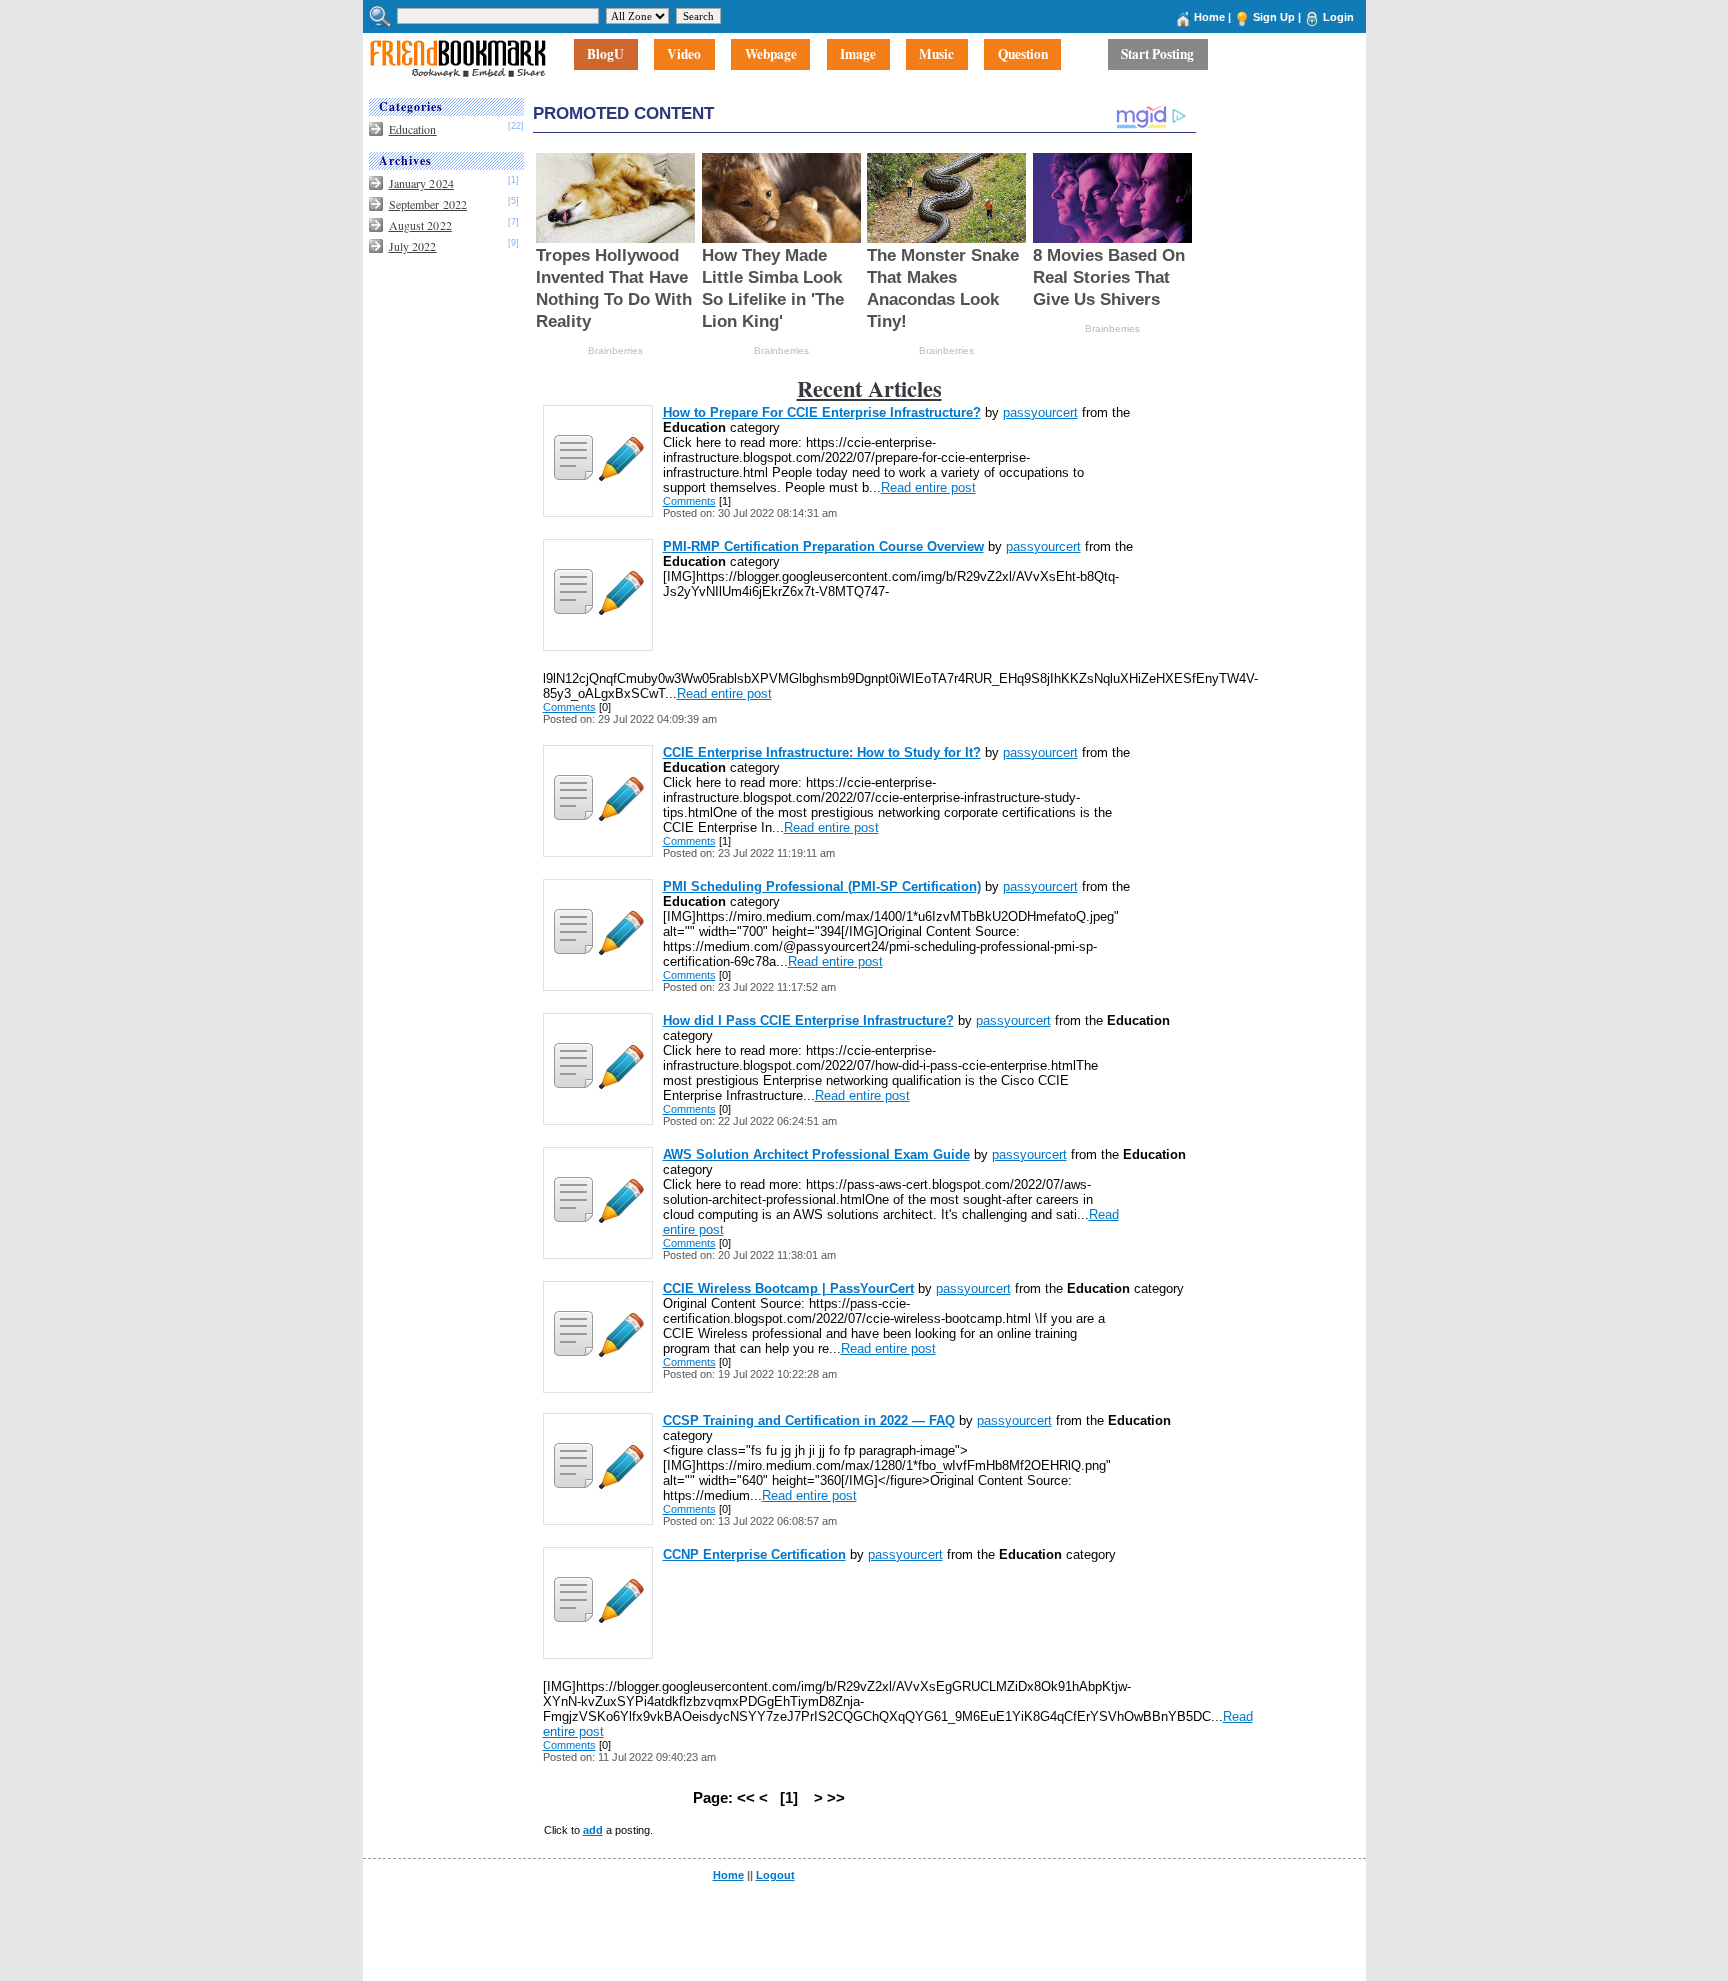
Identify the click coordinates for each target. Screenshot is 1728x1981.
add (593, 1830)
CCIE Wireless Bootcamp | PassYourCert (788, 1288)
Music (936, 55)
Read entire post (928, 487)
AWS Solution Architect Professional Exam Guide (816, 1154)
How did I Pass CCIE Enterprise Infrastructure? (808, 1020)
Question (1023, 55)
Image (858, 55)
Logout (775, 1875)
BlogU (605, 55)
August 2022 (420, 225)
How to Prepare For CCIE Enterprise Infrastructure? (822, 412)
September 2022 (428, 204)
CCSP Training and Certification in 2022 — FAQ (809, 1420)
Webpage (771, 55)
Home (1209, 17)
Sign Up (1274, 17)
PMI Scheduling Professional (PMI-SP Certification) (822, 886)
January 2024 (421, 183)
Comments (689, 501)
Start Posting (1157, 55)
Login (1338, 17)
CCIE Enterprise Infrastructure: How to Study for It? (822, 752)
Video (684, 55)
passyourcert (1040, 412)
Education (413, 129)
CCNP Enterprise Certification (754, 1554)
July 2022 (413, 246)
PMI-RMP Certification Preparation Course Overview (823, 546)
